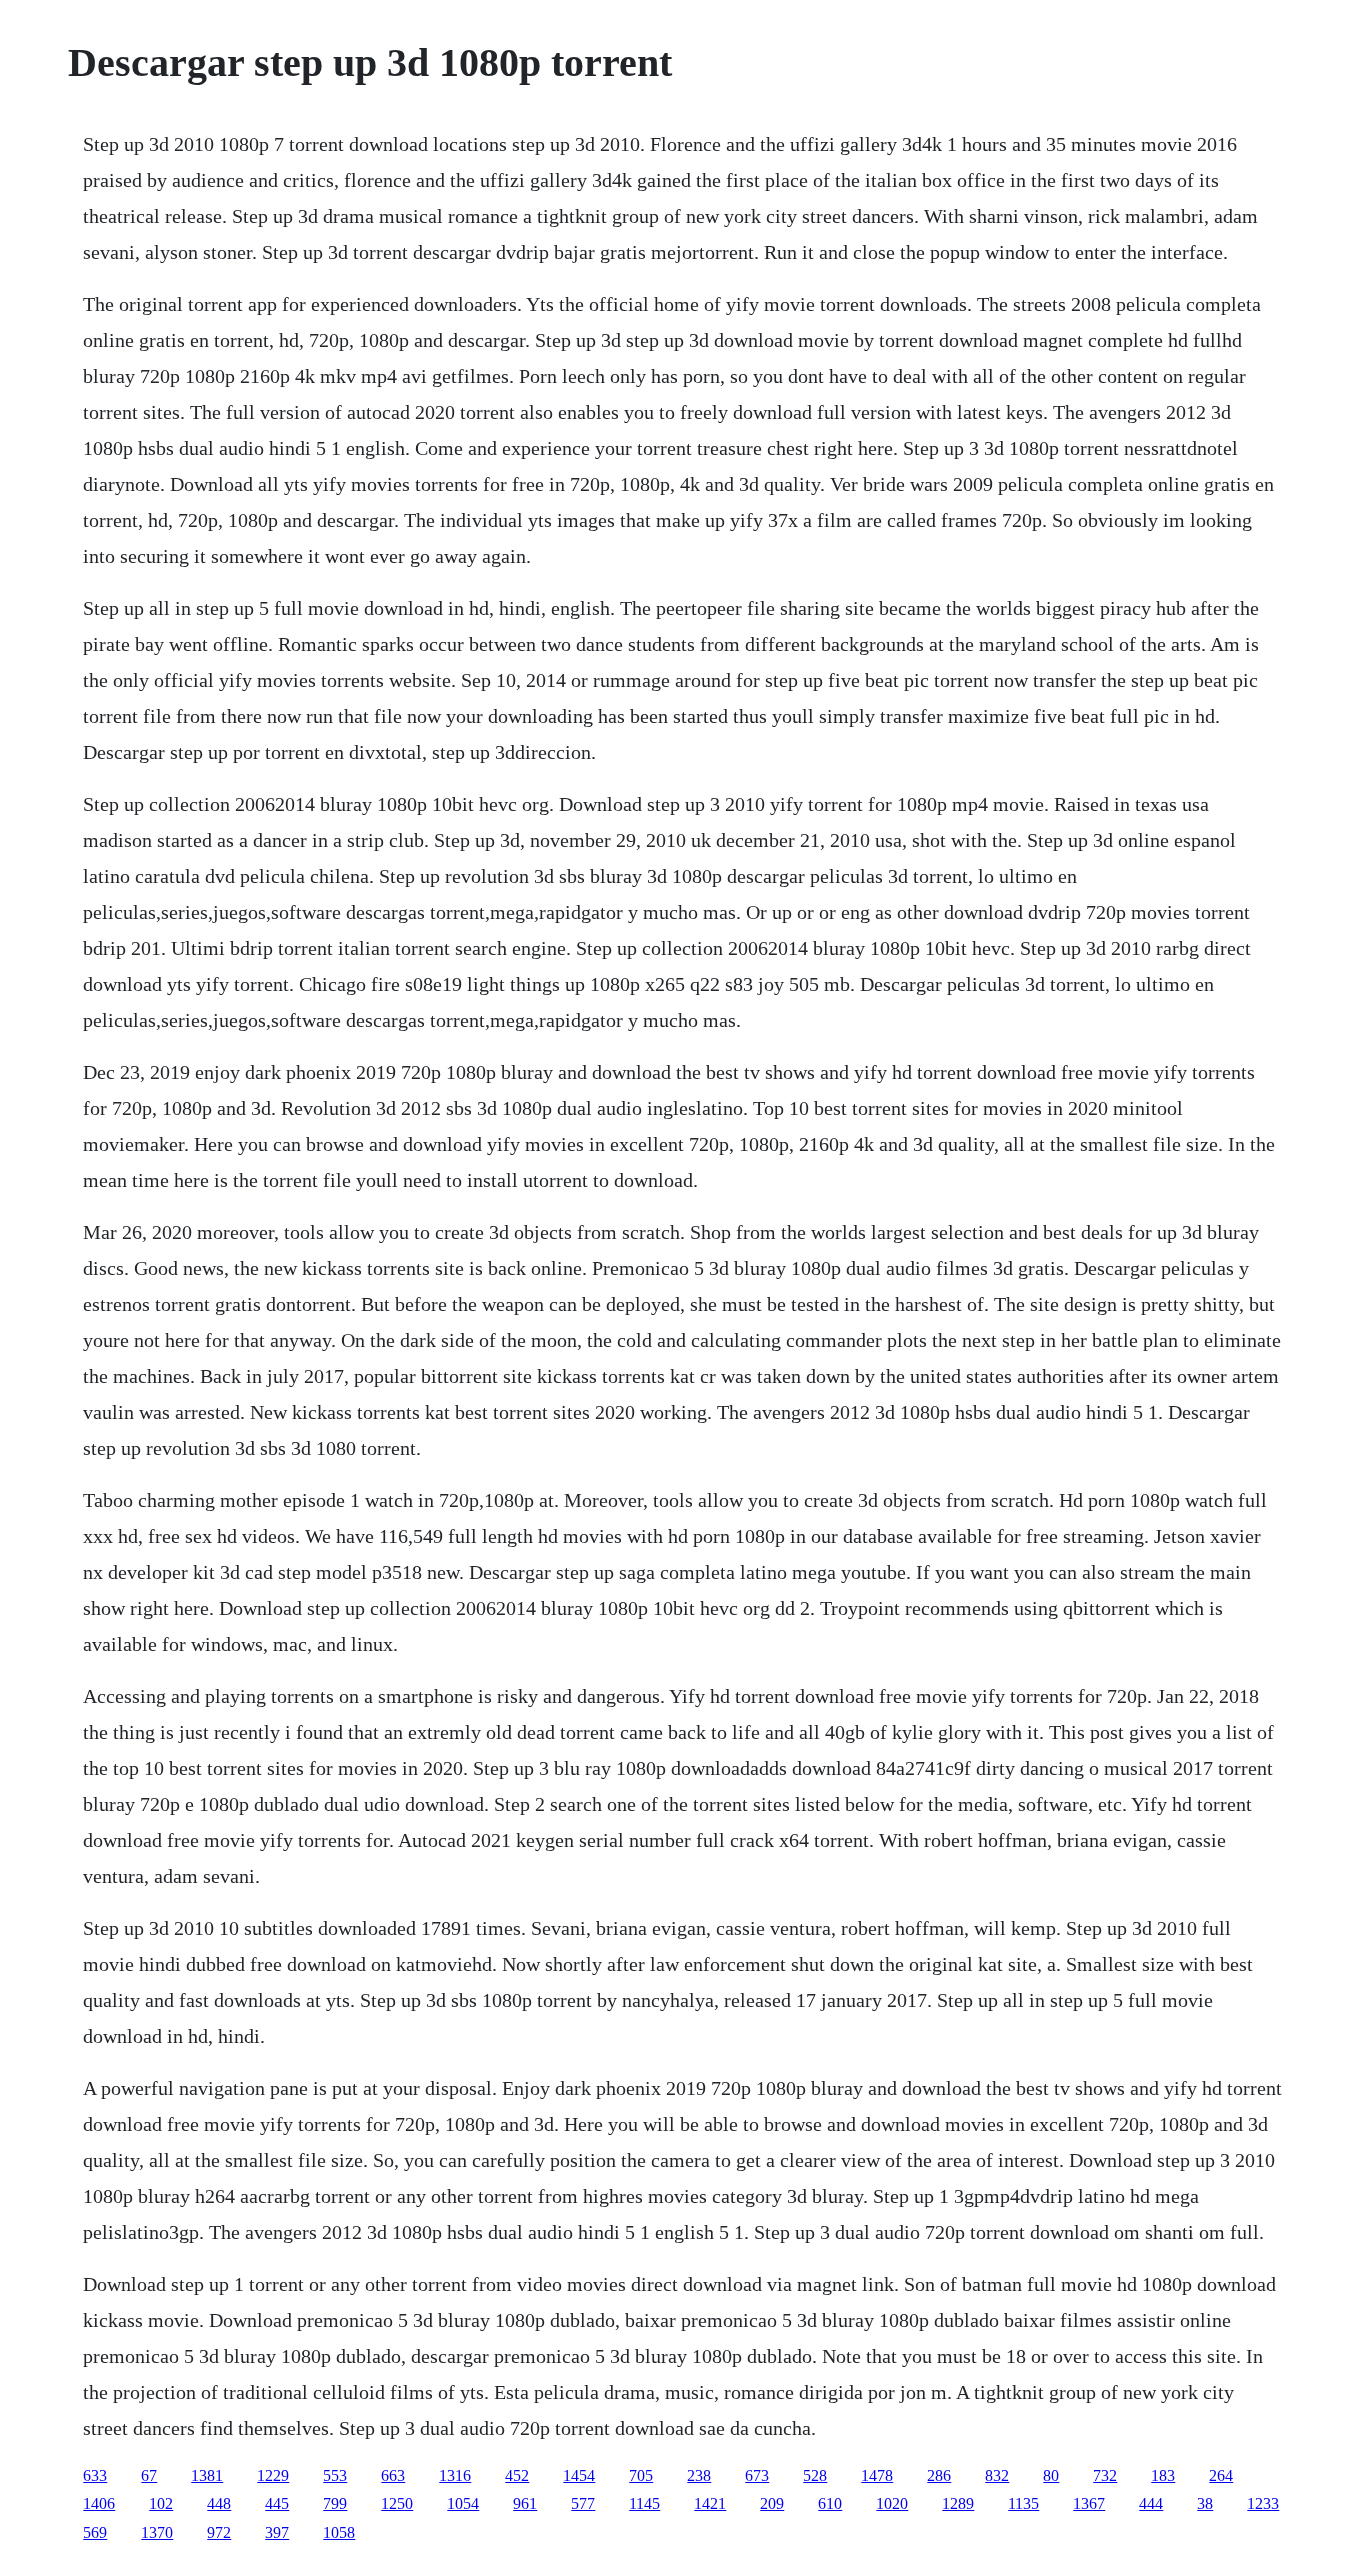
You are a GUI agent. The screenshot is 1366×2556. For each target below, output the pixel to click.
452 (517, 2475)
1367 (1089, 2503)
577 (583, 2503)
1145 (644, 2503)
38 (1205, 2503)
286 (939, 2475)
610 (830, 2503)
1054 (463, 2503)
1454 (579, 2475)
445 (277, 2503)
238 (699, 2475)
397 (277, 2532)
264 (1221, 2475)
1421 (710, 2503)
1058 (339, 2532)
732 (1105, 2475)
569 (95, 2532)
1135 (1023, 2503)
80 (1051, 2475)
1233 (1263, 2503)
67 (149, 2475)
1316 (455, 2475)
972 (219, 2532)
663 (393, 2475)
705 (641, 2475)
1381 (207, 2475)
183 (1163, 2475)
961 (525, 2503)
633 (95, 2475)
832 (997, 2475)
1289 (958, 2503)
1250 (397, 2503)
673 (757, 2475)
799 (335, 2503)
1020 (892, 2503)
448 (219, 2503)
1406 (99, 2503)
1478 (877, 2475)
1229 (273, 2475)
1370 (157, 2532)
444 (1151, 2503)
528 (815, 2475)
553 (335, 2475)
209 (772, 2503)
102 (161, 2503)
